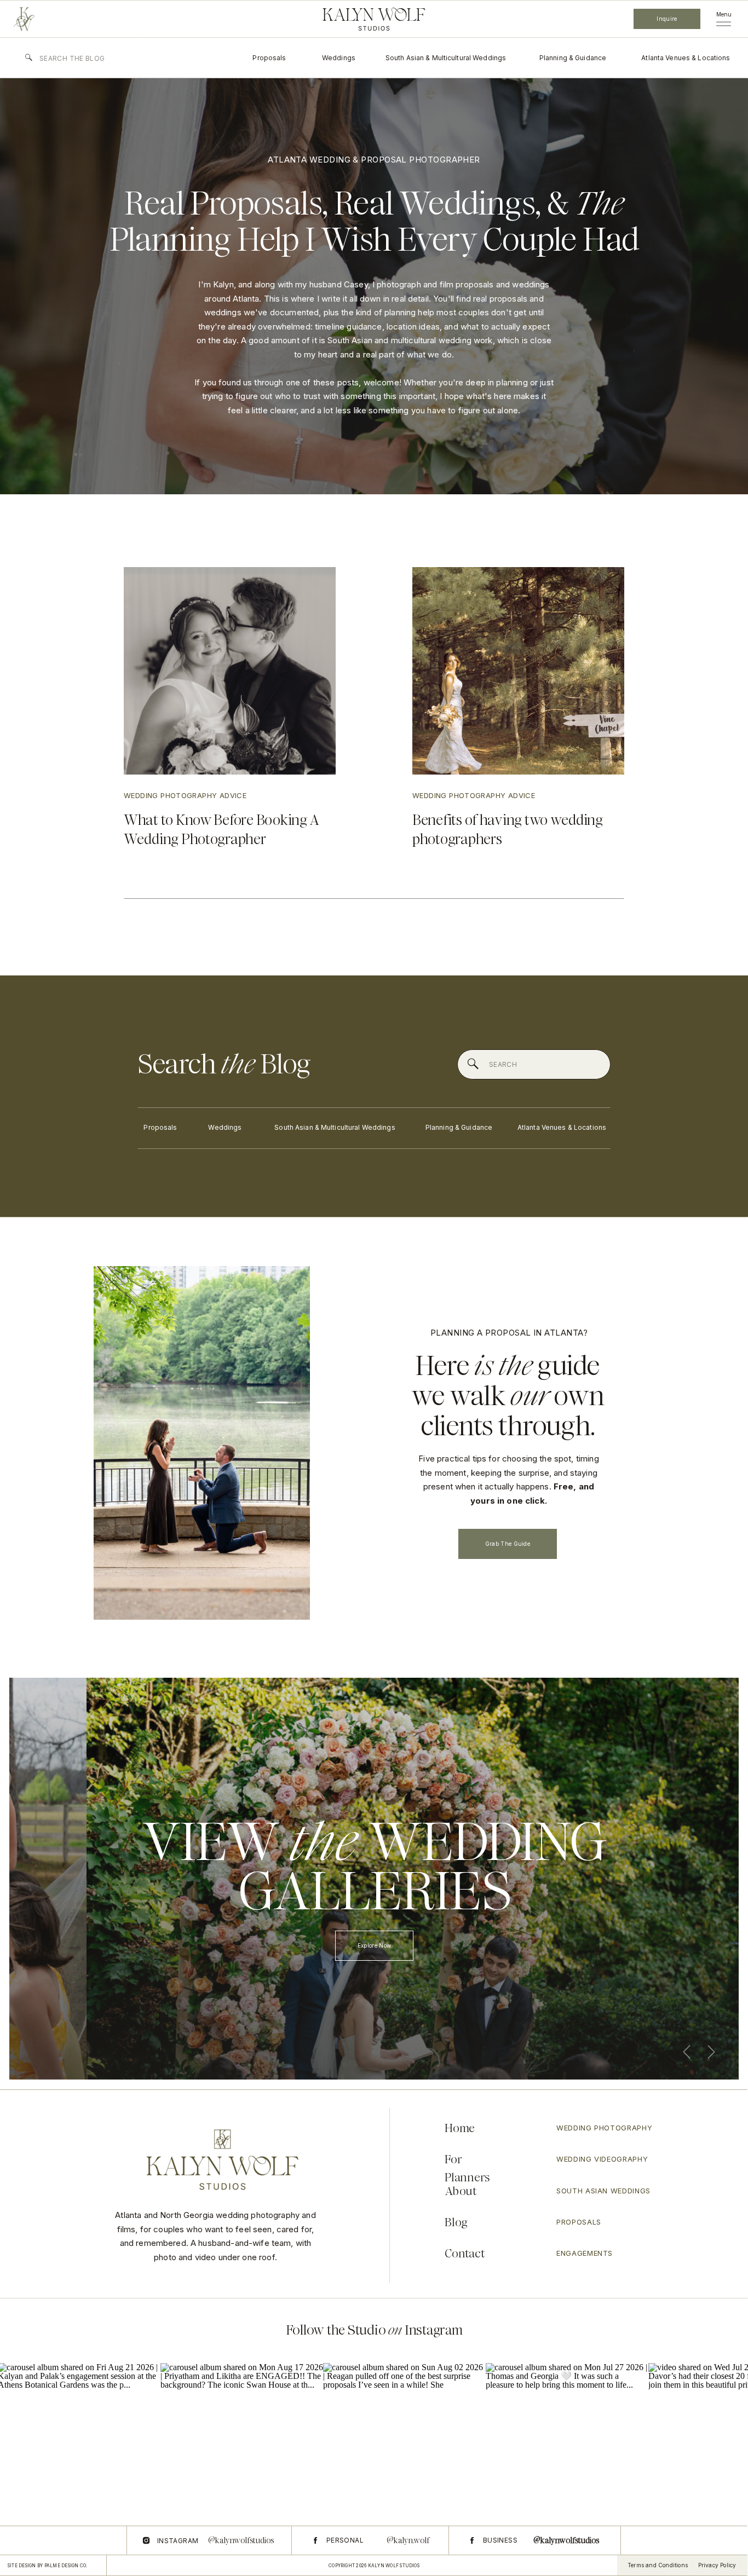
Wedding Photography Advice (185, 795)
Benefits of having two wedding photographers (508, 830)
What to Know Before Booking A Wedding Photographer (221, 830)
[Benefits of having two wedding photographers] (518, 671)
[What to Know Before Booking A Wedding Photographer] (230, 671)
